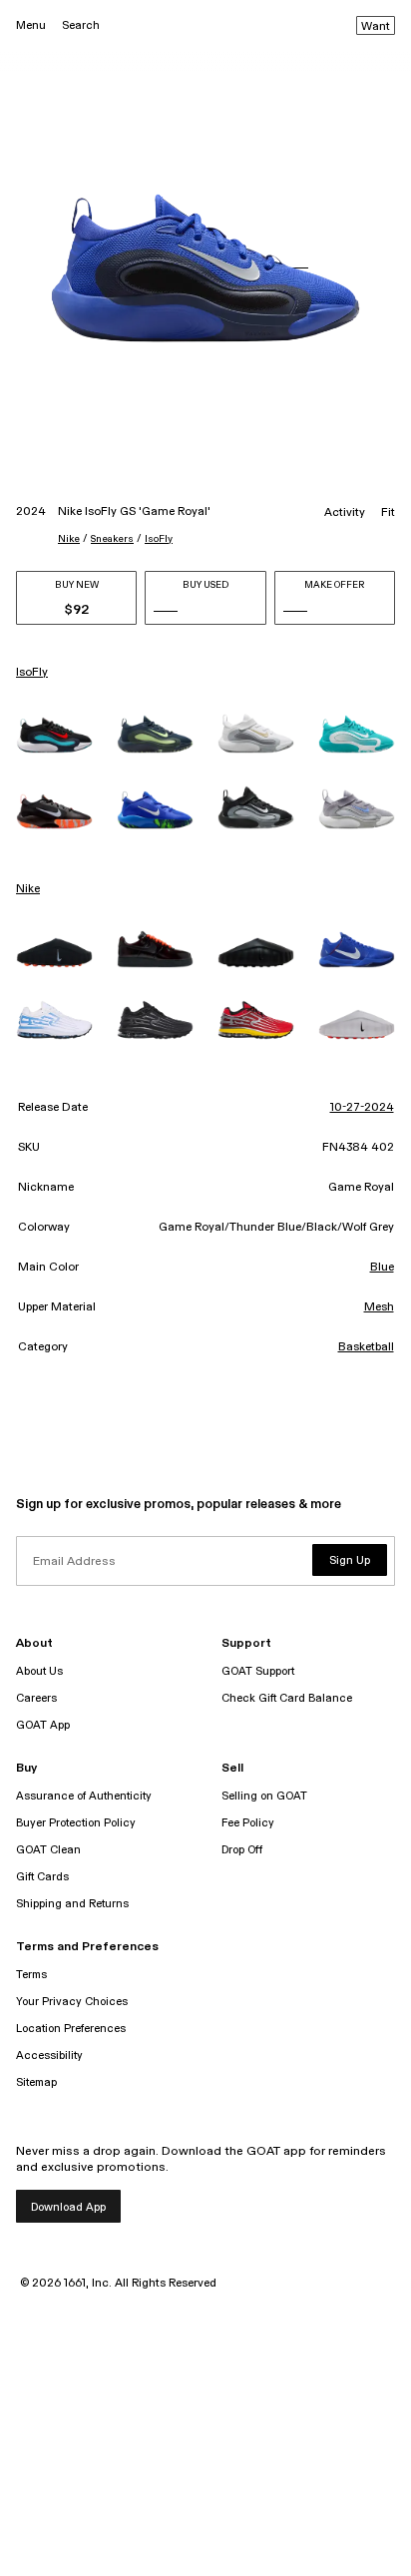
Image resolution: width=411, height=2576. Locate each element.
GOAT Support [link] (258, 1671)
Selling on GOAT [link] (264, 1796)
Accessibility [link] (49, 2056)
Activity (345, 513)
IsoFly (159, 539)
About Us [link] (39, 1671)
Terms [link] (31, 1975)
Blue (382, 1268)
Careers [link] (36, 1698)
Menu (31, 25)
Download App (68, 2207)
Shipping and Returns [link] (72, 1904)
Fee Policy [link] (248, 1823)
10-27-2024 (362, 1108)
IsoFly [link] (32, 673)
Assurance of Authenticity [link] (84, 1796)
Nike (69, 539)
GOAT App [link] (43, 1725)
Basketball (366, 1347)
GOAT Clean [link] (48, 1850)
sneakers (112, 539)
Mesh (379, 1307)
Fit (388, 513)
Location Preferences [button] (71, 2029)
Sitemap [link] (36, 2082)
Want (376, 27)
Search (81, 25)
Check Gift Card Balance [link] (287, 1698)
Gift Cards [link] (42, 1877)
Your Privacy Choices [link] (72, 2002)
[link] (54, 736)
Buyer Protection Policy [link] (76, 1823)
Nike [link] (28, 889)
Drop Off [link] (242, 1850)
